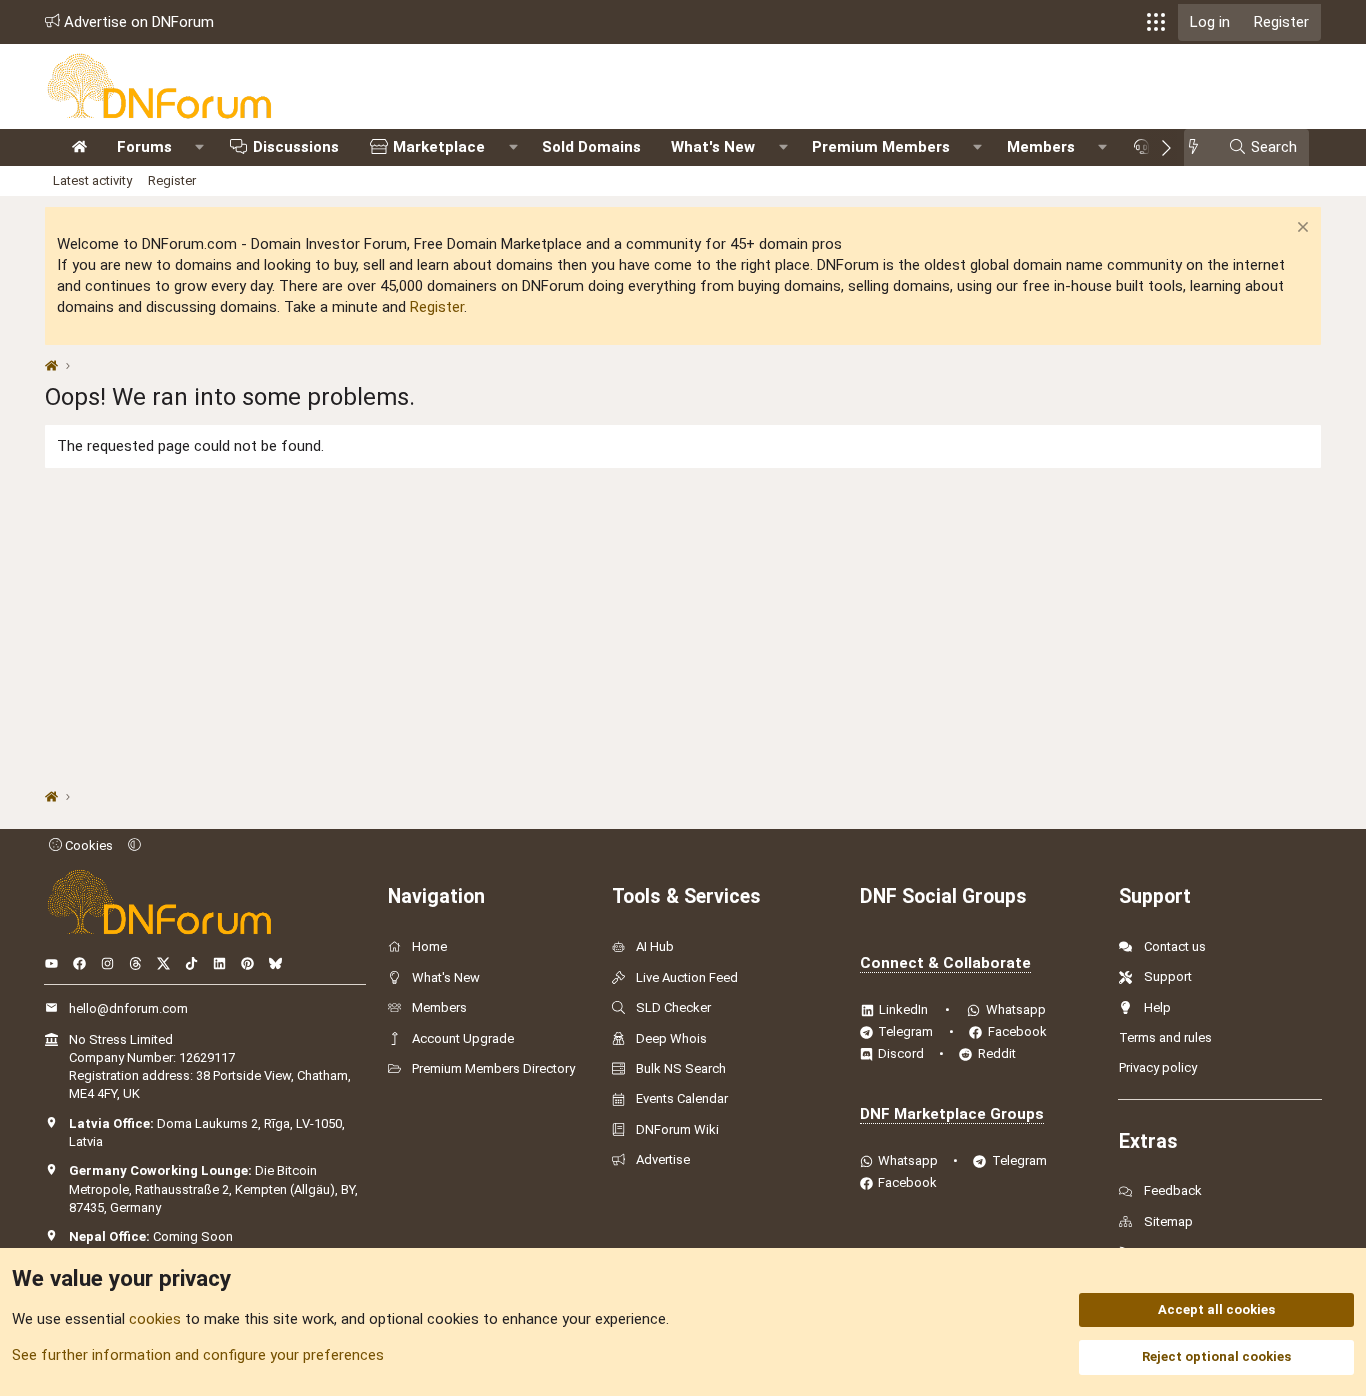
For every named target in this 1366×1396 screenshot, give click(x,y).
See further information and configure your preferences (198, 1355)
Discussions (296, 147)
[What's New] (1199, 147)
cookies (155, 1319)
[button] (1156, 22)
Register (172, 180)
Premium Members (881, 147)
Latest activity (92, 180)
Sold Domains (591, 147)
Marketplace (439, 147)
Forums (144, 147)
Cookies (87, 845)
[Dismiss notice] (1300, 229)
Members (1041, 147)
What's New (713, 147)
